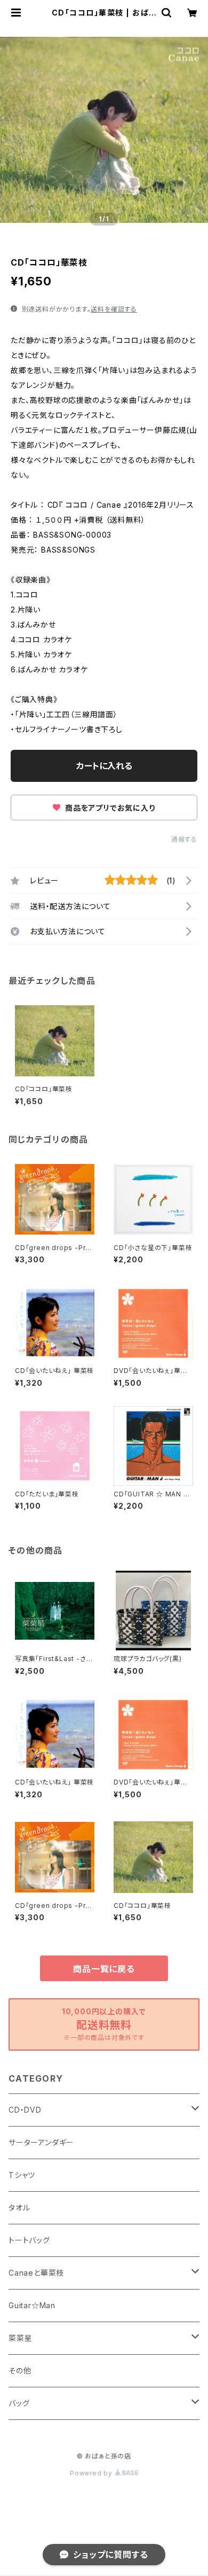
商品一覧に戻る (104, 1969)
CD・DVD (25, 2110)
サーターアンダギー (41, 2142)
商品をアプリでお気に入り (109, 808)
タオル (19, 2208)
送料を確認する (114, 309)
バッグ (19, 2403)
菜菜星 (20, 2338)
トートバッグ (29, 2240)
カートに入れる (104, 766)
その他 (20, 2371)
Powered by (92, 2473)
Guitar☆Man (32, 2305)
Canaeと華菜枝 (36, 2273)
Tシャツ (22, 2175)
